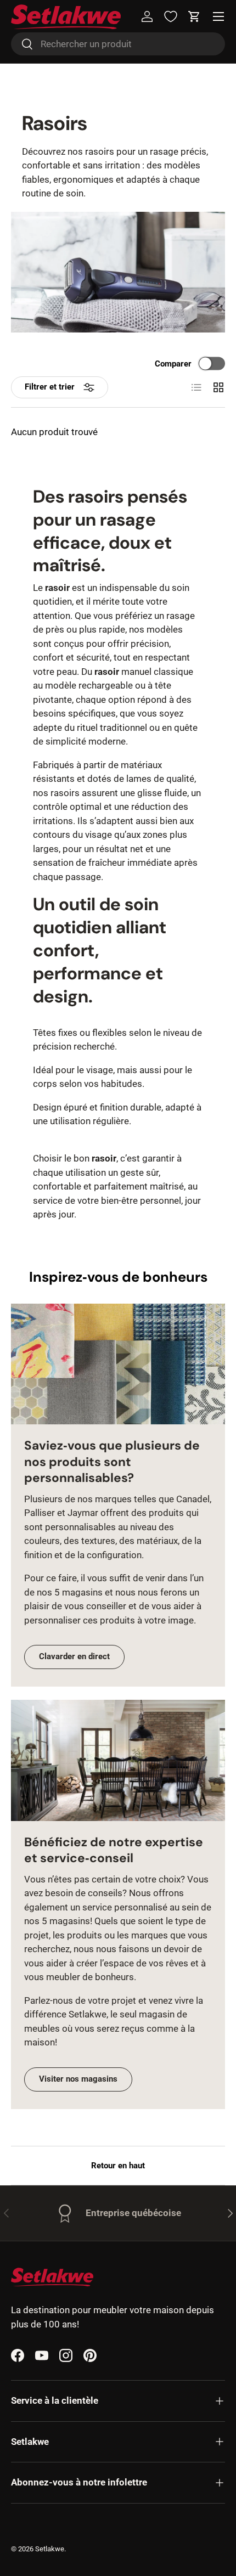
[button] (194, 16)
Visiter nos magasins (78, 2079)
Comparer (173, 363)
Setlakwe (50, 2549)
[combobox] (118, 44)
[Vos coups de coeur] (171, 16)
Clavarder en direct (74, 1656)
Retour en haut (118, 2166)
